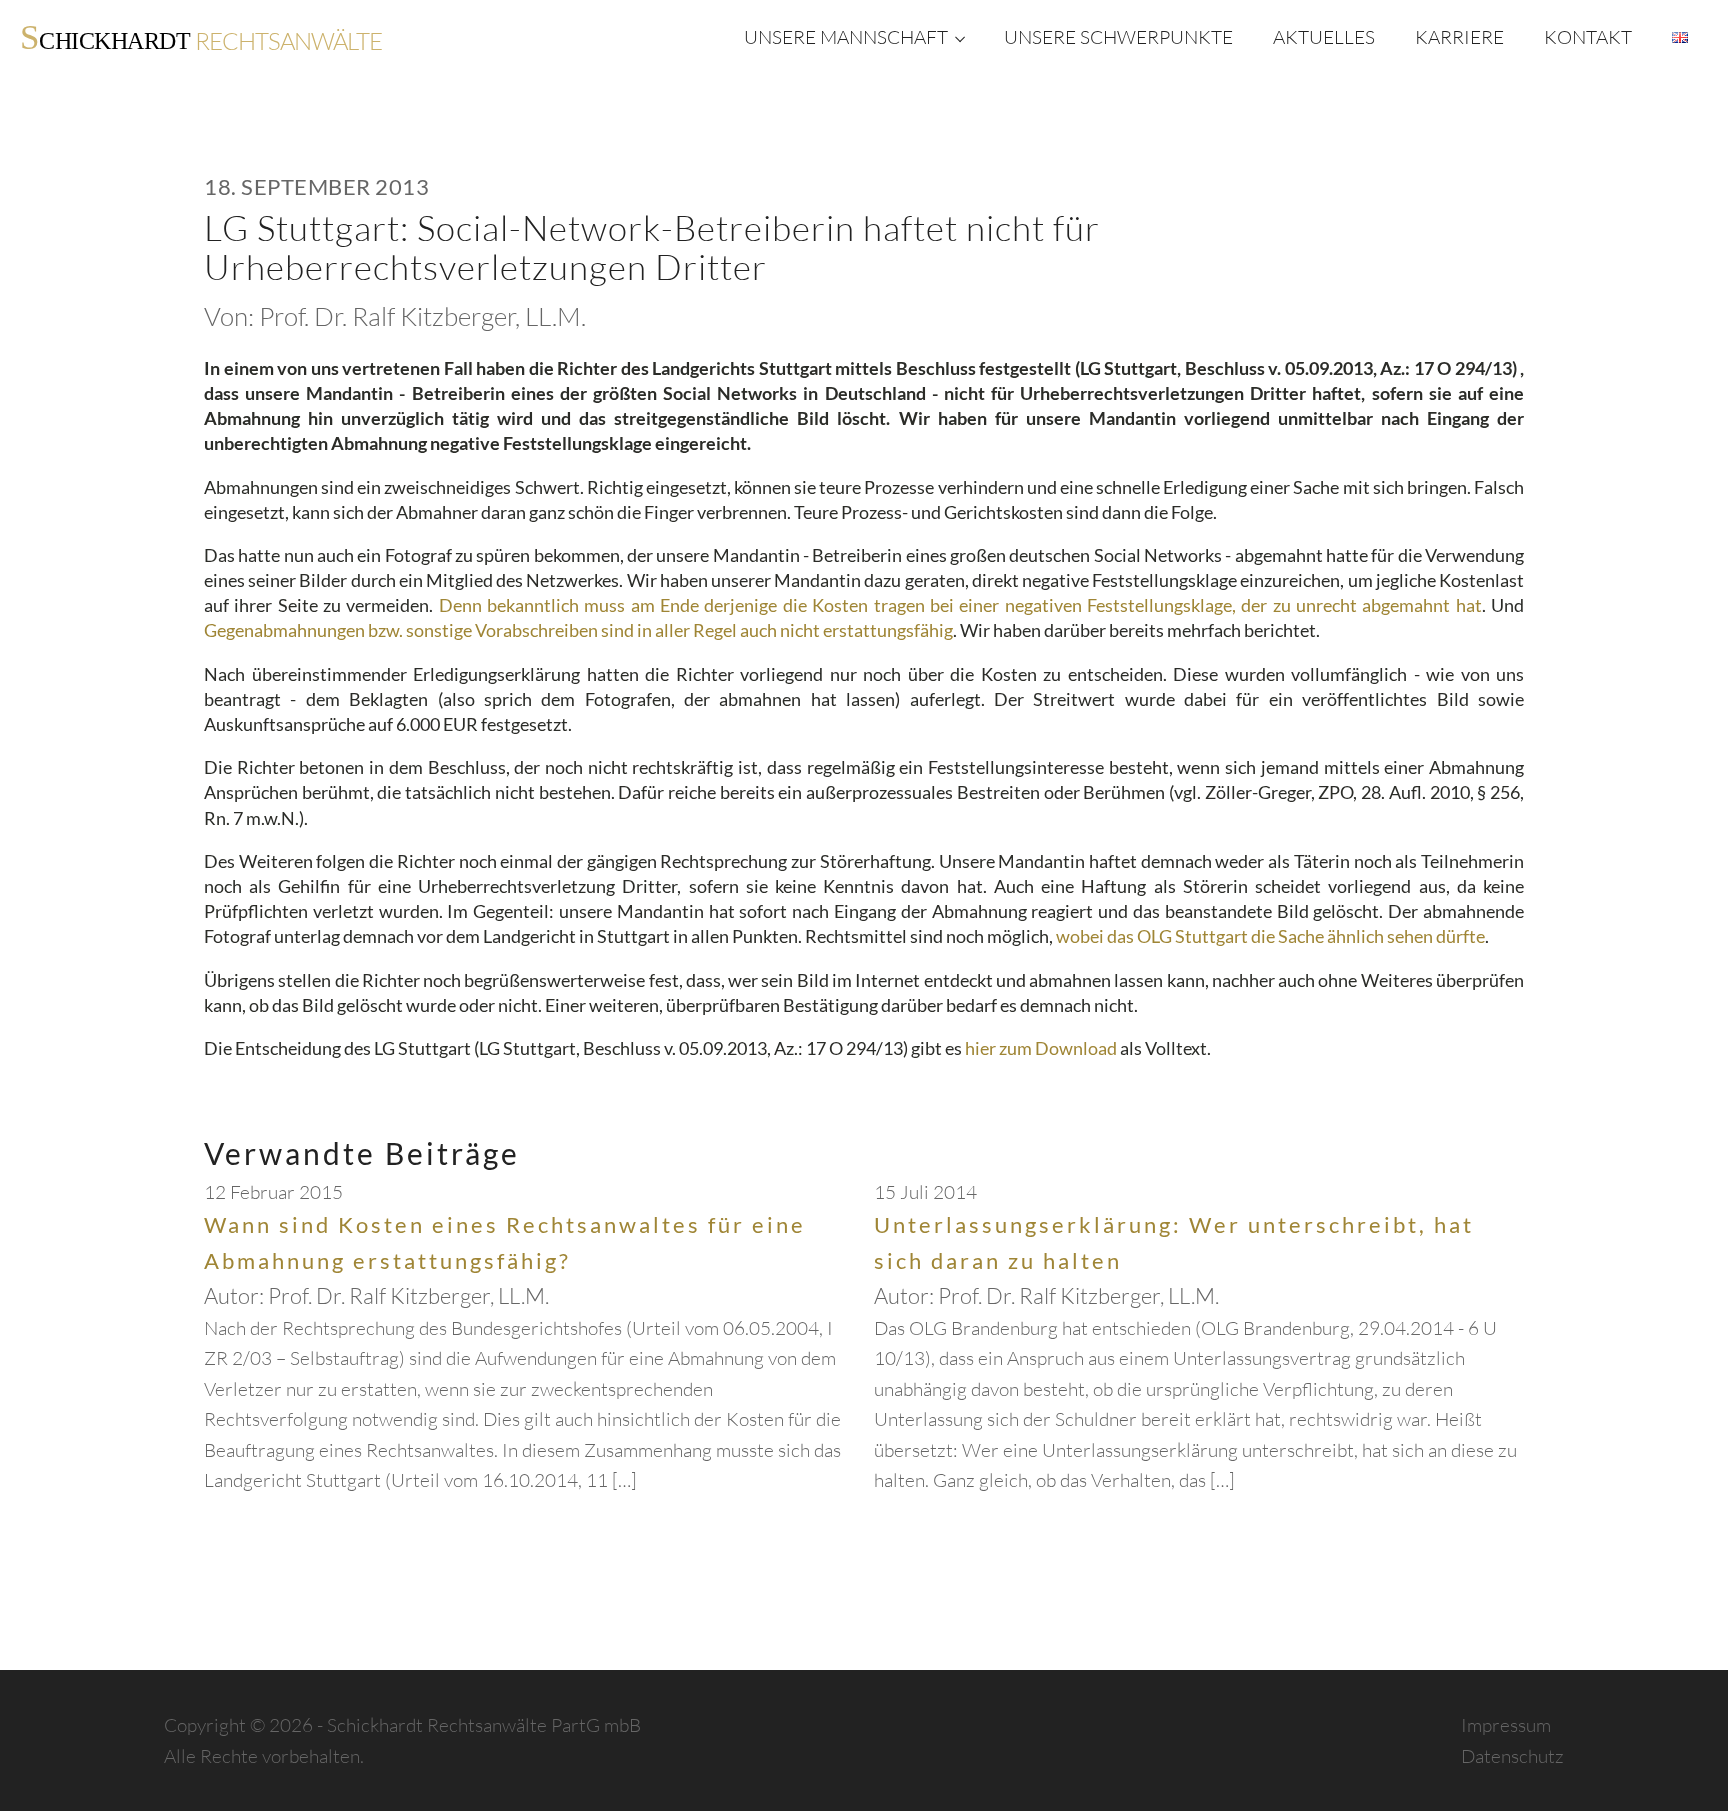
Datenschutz (1512, 1756)
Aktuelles (1324, 37)
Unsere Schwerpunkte (1118, 37)
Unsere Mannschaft (846, 37)
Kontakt (1588, 37)
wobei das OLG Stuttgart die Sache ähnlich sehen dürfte (1270, 936)
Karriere (1459, 37)
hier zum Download (1041, 1048)
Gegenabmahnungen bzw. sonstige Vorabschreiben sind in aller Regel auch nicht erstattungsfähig (578, 630)
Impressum (1506, 1725)
